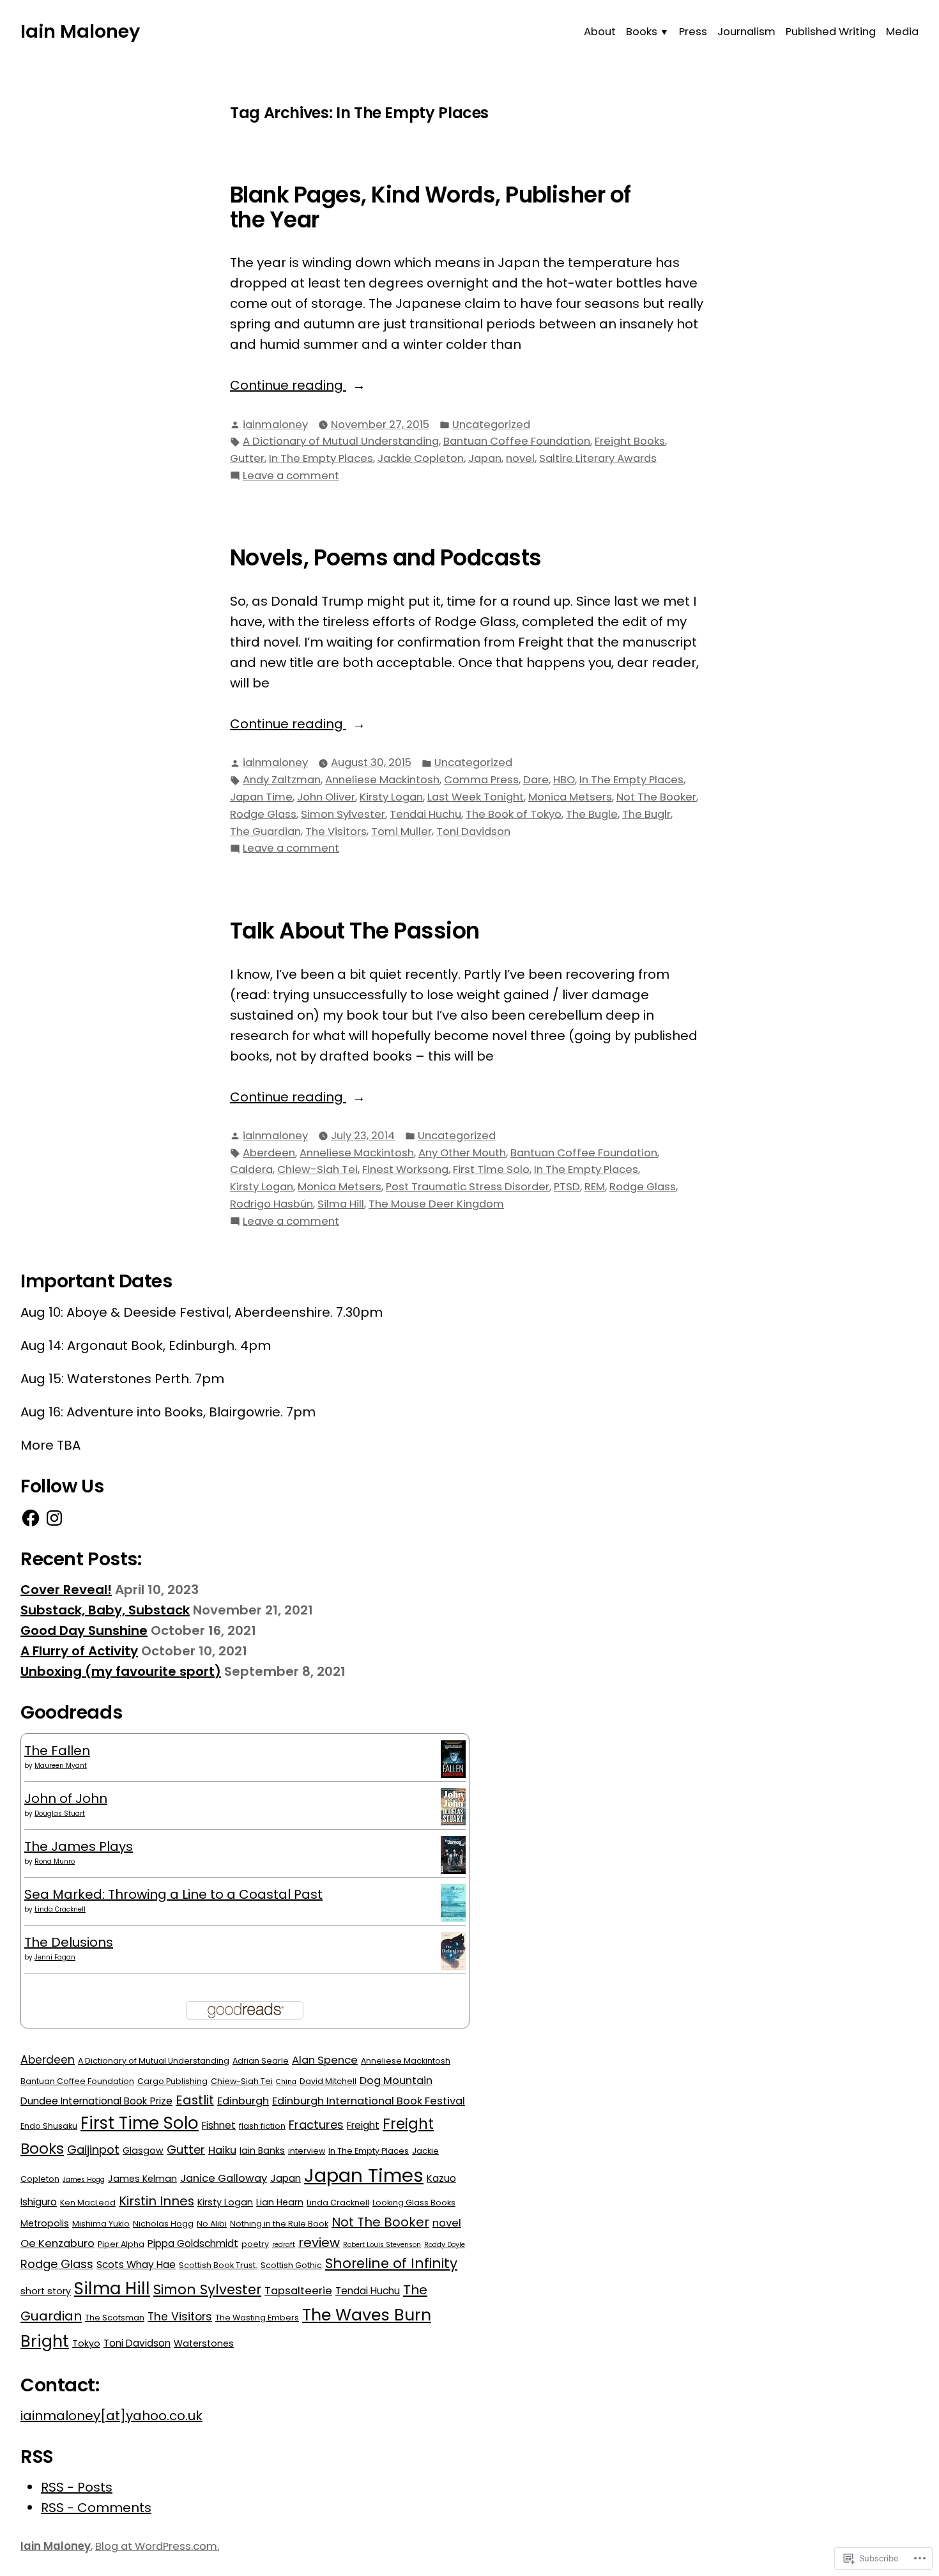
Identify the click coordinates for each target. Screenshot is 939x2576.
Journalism (746, 32)
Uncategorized (491, 425)
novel (520, 458)
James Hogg (84, 2180)
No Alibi (212, 2224)
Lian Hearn (280, 2202)
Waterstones (204, 2343)
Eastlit (195, 2100)
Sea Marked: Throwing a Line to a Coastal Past (173, 1894)
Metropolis (45, 2223)
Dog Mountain (396, 2081)
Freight (363, 2125)
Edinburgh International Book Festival (369, 2101)
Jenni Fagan (55, 1957)
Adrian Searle (261, 2061)
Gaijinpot (93, 2150)
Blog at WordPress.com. (157, 2546)
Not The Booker (656, 797)
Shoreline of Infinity (391, 2263)
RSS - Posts (77, 2487)
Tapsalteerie (298, 2291)
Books (642, 32)
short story (46, 2291)
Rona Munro (55, 1861)
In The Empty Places (321, 458)
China (286, 2082)
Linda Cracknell (60, 1909)
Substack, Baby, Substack (105, 1610)
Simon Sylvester (343, 814)
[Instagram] (54, 1518)
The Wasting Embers (257, 2318)
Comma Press (481, 780)
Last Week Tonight (476, 797)
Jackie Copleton (421, 458)
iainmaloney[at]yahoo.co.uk (111, 2416)
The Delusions (69, 1942)
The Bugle (592, 814)
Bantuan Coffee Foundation (517, 441)
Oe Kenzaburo (57, 2243)
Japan (485, 458)
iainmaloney (275, 425)
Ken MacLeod (88, 2203)
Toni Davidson (473, 832)
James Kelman (142, 2179)
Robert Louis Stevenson (382, 2245)
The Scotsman (115, 2318)
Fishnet (219, 2125)
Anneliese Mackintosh (382, 780)
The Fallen (57, 1751)
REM (595, 1187)
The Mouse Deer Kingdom (436, 1204)
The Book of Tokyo (514, 814)
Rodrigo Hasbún (271, 1204)
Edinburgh (243, 2101)
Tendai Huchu (425, 814)
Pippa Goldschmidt (193, 2243)
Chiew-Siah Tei (317, 1169)
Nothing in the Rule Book (279, 2224)
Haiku (222, 2150)
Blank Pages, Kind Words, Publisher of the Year (431, 207)
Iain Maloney (80, 31)
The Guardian (265, 832)
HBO (564, 780)
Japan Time (261, 797)
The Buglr (646, 814)
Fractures (316, 2125)
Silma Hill (341, 1204)
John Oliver (326, 797)
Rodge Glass (263, 814)
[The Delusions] (453, 1951)
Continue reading (288, 386)
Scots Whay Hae (136, 2265)
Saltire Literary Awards (598, 458)
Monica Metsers (570, 797)
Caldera (251, 1169)
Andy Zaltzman (282, 780)
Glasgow (143, 2150)
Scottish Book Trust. (218, 2265)
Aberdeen (269, 1153)
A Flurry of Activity (79, 1651)
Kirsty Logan (391, 797)
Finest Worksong (405, 1169)
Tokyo (86, 2343)
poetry (255, 2244)
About (600, 32)
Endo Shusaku (49, 2126)
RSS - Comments (96, 2508)
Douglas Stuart (60, 1813)
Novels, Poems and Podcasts (386, 558)
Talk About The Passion (355, 931)
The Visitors (336, 832)
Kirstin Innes (156, 2201)
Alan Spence (325, 2060)
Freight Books (630, 441)
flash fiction (262, 2126)
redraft (284, 2245)
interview (307, 2151)
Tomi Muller (401, 832)
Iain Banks (262, 2150)
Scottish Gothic (291, 2265)
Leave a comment (291, 476)
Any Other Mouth (462, 1153)
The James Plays (79, 1846)
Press (693, 32)
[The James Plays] (453, 1854)
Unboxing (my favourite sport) (121, 1671)
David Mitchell (328, 2081)
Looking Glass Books (414, 2203)
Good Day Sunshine (84, 1630)
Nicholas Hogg (163, 2224)
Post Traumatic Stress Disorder (468, 1187)
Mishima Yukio (101, 2224)
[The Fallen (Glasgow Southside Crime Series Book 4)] (453, 1758)
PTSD (567, 1187)
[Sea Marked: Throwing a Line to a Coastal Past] (453, 1902)
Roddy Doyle (445, 2245)
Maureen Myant (61, 1766)
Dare (536, 780)
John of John (66, 1798)
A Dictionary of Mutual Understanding (341, 441)
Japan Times (364, 2175)
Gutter (247, 458)
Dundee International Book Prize (96, 2101)
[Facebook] (31, 1518)
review (319, 2242)
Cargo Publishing (172, 2081)
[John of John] (453, 1805)
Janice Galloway (224, 2178)
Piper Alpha (121, 2244)
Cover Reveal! (66, 1590)
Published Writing (831, 32)
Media (902, 32)
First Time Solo (491, 1169)
